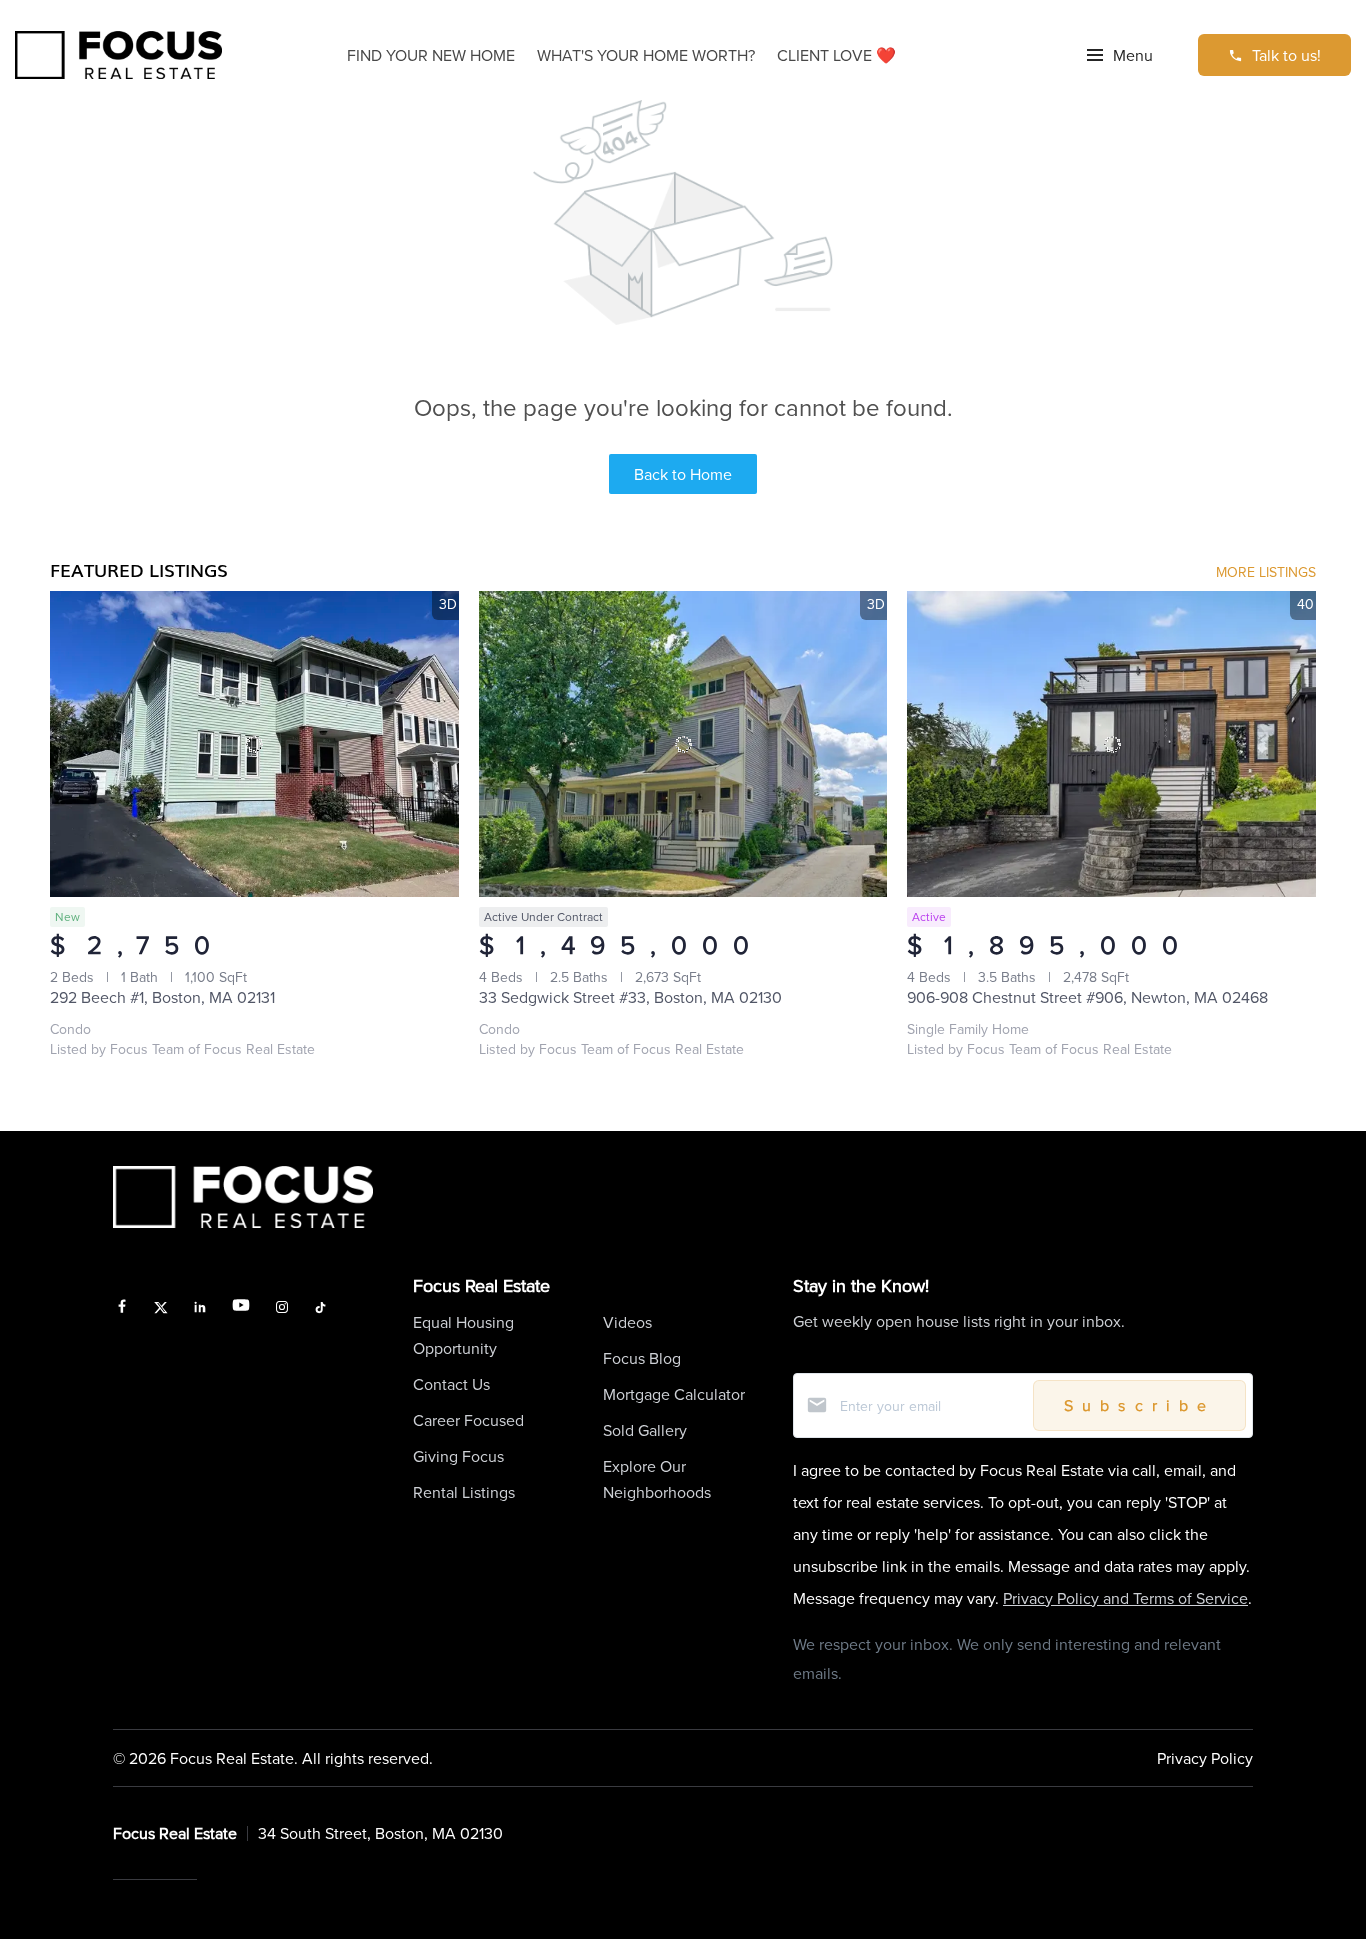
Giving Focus (458, 1456)
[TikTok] (320, 1308)
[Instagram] (282, 1308)
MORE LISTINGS (1266, 572)
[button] (1120, 55)
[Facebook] (122, 1308)
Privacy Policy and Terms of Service (1125, 1598)
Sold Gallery (645, 1430)
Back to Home (683, 474)
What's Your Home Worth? (646, 55)
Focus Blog (642, 1358)
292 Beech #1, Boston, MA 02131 (162, 997)
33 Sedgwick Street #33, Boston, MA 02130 (630, 997)
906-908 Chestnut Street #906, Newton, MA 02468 (1087, 997)
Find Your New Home (431, 55)
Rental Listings (464, 1492)
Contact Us (451, 1384)
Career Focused (468, 1420)
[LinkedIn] (200, 1308)
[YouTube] (241, 1308)
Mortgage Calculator (674, 1394)
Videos (627, 1322)
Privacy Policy (1205, 1758)
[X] (161, 1308)
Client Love (836, 55)
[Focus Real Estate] (118, 55)
